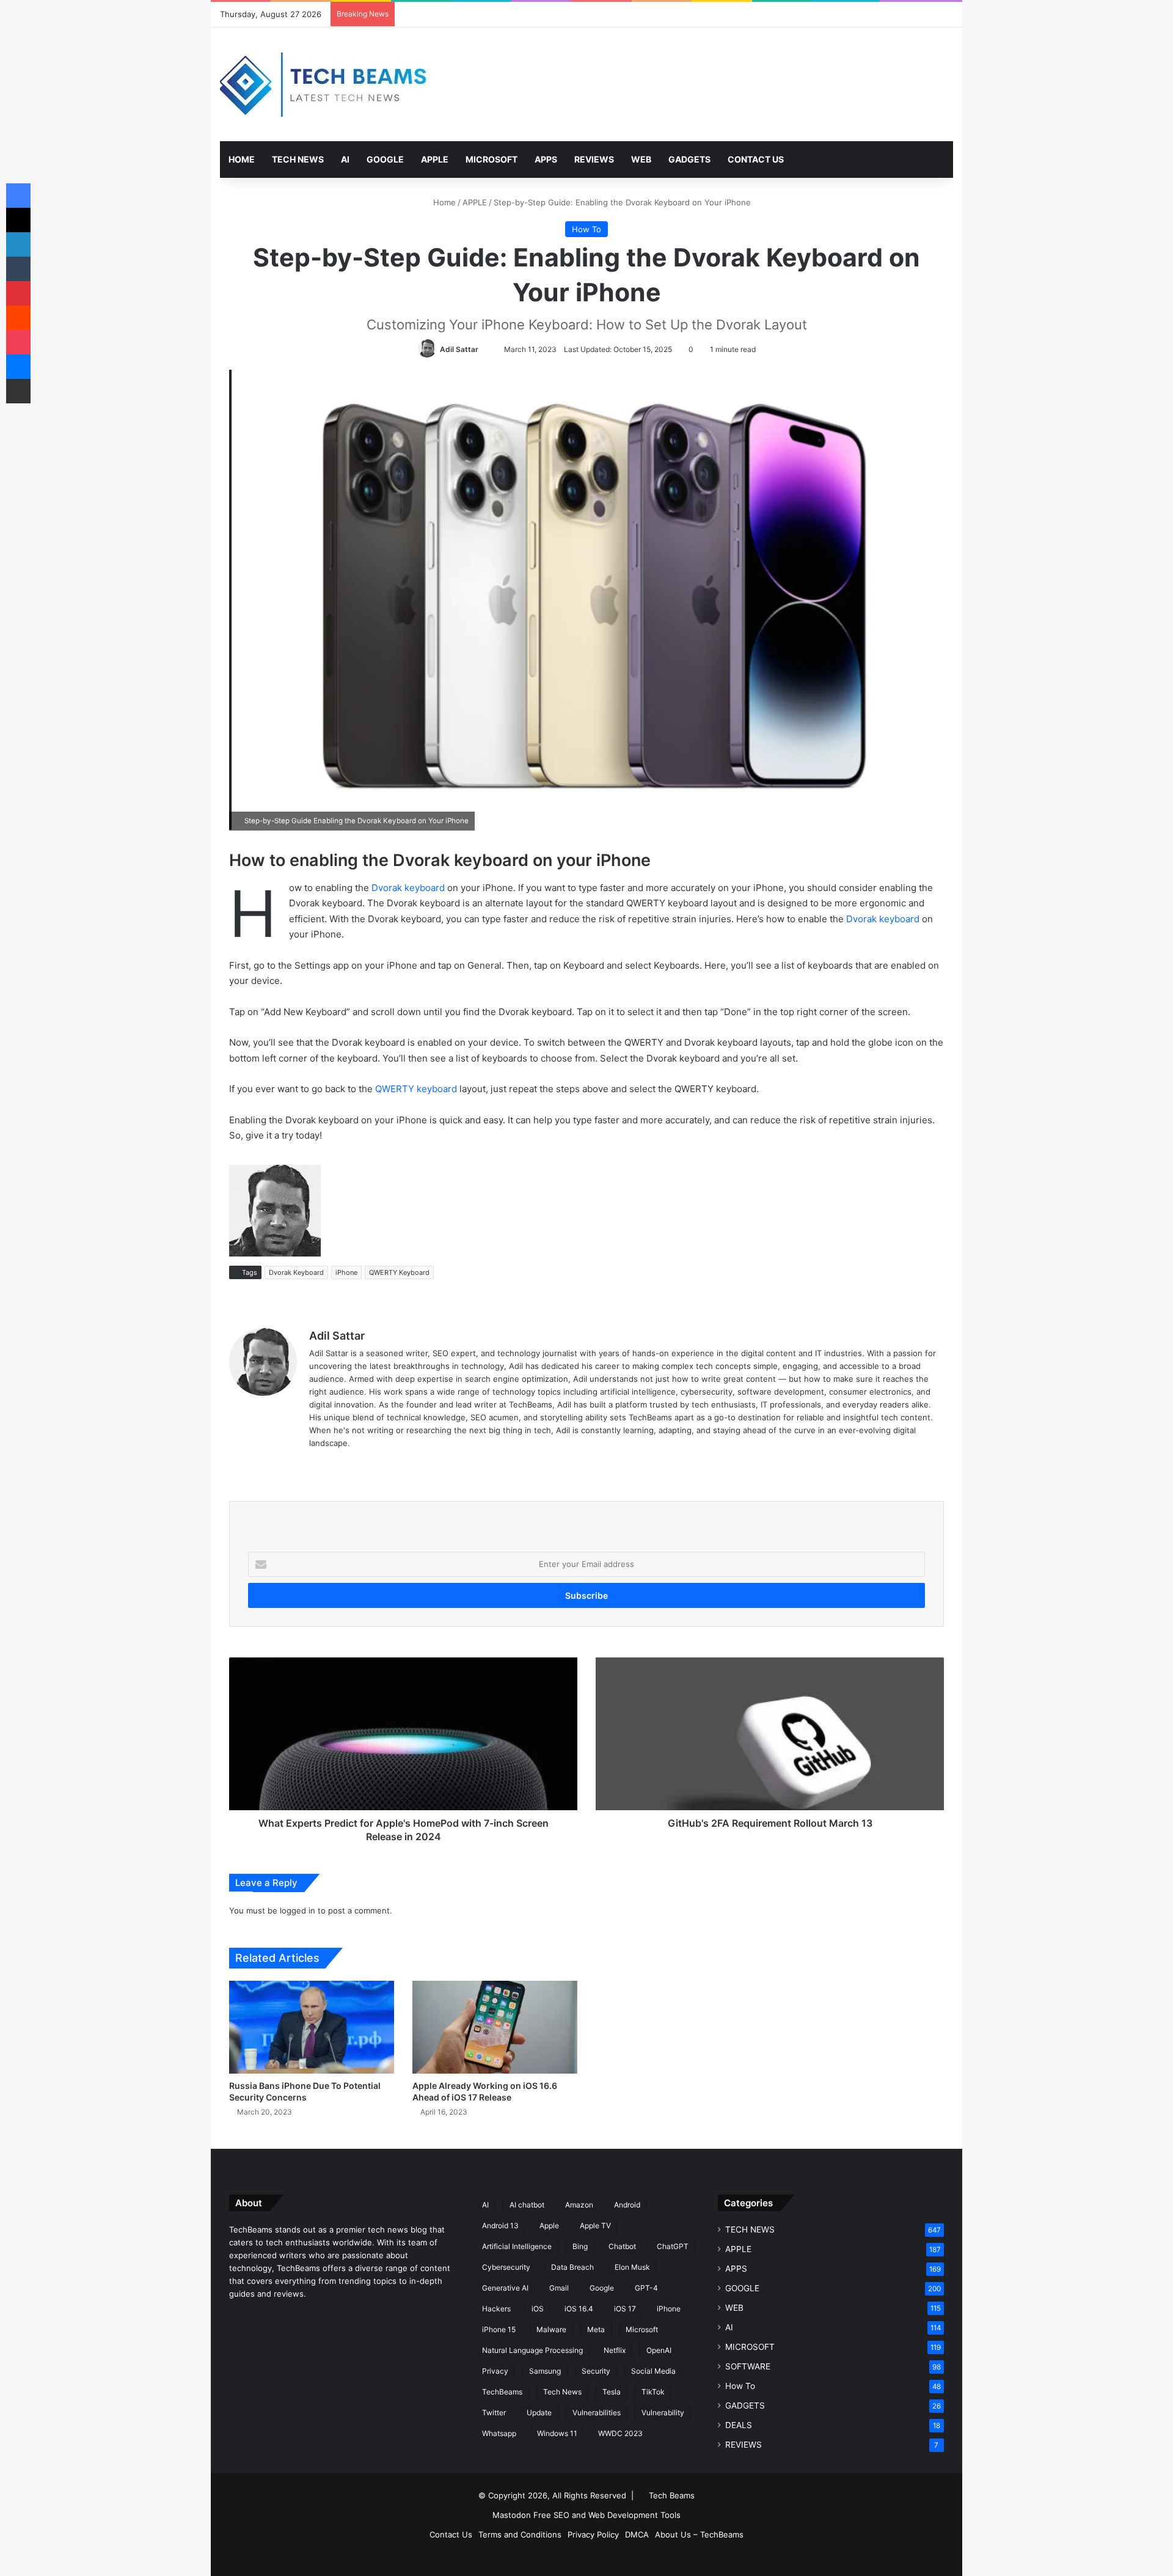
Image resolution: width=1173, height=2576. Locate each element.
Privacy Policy (593, 2534)
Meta (596, 2329)
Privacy (495, 2371)
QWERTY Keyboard (399, 1272)
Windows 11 (557, 2433)
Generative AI (505, 2288)
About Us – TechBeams (699, 2534)
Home (443, 202)
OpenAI (659, 2350)
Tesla (612, 2392)
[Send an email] (484, 349)
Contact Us (451, 2534)
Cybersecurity (506, 2267)
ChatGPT (673, 2246)
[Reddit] (18, 318)
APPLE (435, 159)
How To (586, 229)
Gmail (559, 2288)
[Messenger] (18, 367)
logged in (298, 1910)
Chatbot (622, 2246)
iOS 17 (625, 2309)
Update (539, 2413)
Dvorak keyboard (408, 888)
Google (602, 2288)
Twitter (494, 2413)
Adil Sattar (459, 349)
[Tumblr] (18, 269)
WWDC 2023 (620, 2433)
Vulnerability (663, 2413)
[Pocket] (18, 342)
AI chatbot (527, 2205)
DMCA (637, 2534)
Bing (580, 2246)
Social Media (653, 2371)
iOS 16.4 (579, 2309)
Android (627, 2205)
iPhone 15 (499, 2329)
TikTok (653, 2392)
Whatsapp (499, 2433)
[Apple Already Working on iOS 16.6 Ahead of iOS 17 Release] (495, 2027)
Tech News (562, 2392)
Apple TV (595, 2226)
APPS (546, 159)
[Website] (316, 1463)
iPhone (346, 1272)
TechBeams (502, 2392)
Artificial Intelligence (517, 2246)
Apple (549, 2226)
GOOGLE (385, 159)
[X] (18, 220)
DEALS (739, 2425)
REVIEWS (594, 159)
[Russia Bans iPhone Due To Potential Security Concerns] (312, 2027)
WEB (641, 159)
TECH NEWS (298, 159)
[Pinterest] (18, 293)
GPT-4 (646, 2288)
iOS (538, 2309)
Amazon (579, 2205)
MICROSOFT (491, 159)
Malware (551, 2329)
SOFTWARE (748, 2366)
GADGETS (689, 159)
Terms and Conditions (520, 2534)
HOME (242, 159)
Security (596, 2371)
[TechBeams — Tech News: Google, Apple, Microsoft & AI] (327, 84)
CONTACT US (756, 159)
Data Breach (572, 2267)
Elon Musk (632, 2267)
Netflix (615, 2350)
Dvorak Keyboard (296, 1272)
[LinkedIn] (18, 244)
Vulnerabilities (597, 2413)
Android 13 (500, 2226)
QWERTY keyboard (416, 1089)
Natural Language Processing (532, 2350)
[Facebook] (18, 196)
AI (345, 159)
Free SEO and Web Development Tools (607, 2515)
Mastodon (512, 2515)
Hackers (496, 2309)
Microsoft (642, 2329)
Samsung (545, 2371)
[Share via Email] (18, 391)
